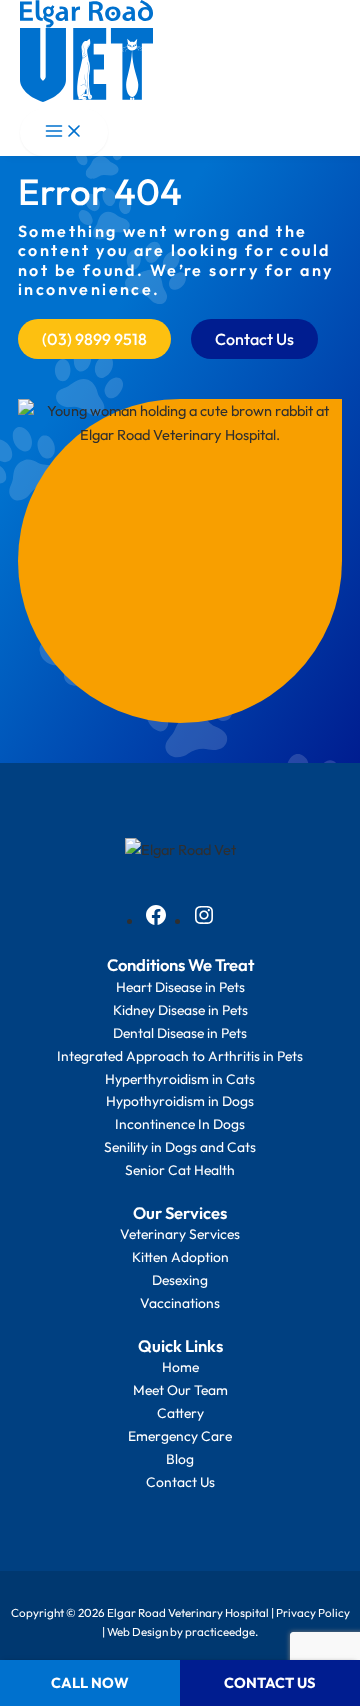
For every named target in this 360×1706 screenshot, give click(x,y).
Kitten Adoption (180, 1257)
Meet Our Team (180, 1390)
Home (180, 1367)
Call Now (90, 1682)
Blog (180, 1459)
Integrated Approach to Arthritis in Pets (180, 1056)
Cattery (180, 1413)
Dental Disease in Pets (180, 1033)
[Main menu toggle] (64, 132)
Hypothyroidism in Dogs (180, 1101)
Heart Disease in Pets (180, 987)
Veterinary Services (180, 1234)
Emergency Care (180, 1436)
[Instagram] (204, 921)
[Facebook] (156, 921)
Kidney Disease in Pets (180, 1010)
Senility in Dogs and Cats (180, 1147)
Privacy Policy (313, 1612)
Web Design (137, 1631)
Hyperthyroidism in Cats (180, 1079)
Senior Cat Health (180, 1170)
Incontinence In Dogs (180, 1124)
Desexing (180, 1280)
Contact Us (180, 1482)
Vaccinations (180, 1303)
